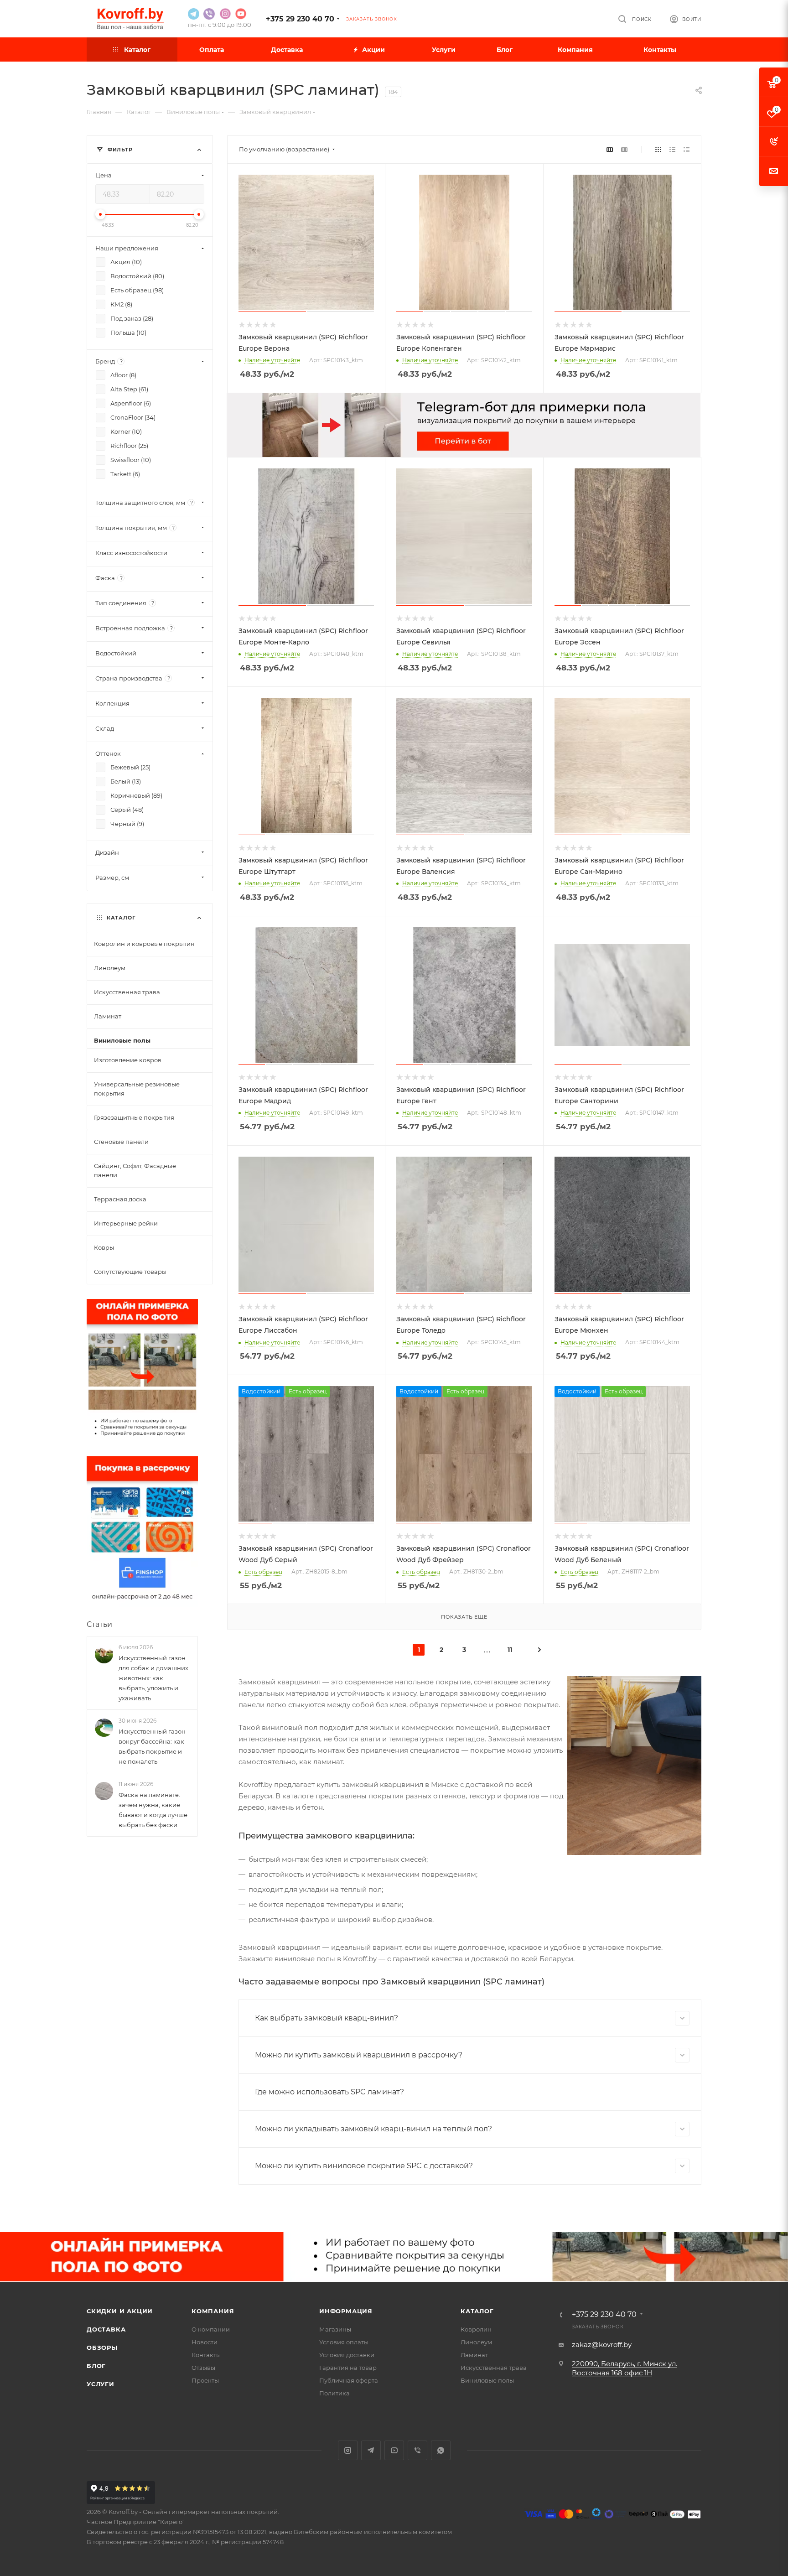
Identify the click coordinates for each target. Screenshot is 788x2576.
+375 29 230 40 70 (300, 19)
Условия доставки (347, 2355)
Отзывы (203, 2368)
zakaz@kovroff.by (602, 2345)
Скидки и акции (120, 2311)
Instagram (348, 2450)
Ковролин (476, 2329)
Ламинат (474, 2355)
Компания (213, 2311)
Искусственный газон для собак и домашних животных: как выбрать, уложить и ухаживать (153, 1678)
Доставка (106, 2329)
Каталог (477, 2311)
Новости (205, 2342)
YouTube (394, 2450)
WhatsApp (441, 2450)
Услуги (101, 2384)
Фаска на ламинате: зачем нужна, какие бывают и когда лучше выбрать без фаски (153, 1810)
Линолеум (476, 2342)
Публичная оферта (349, 2380)
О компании (211, 2329)
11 (510, 1650)
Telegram (371, 2450)
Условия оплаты (344, 2342)
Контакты (206, 2355)
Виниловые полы (487, 2380)
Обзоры (102, 2347)
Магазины (335, 2329)
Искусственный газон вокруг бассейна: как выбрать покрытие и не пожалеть (152, 1746)
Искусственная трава (494, 2368)
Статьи (99, 1624)
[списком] (672, 149)
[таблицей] (687, 149)
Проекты (205, 2380)
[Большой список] (624, 149)
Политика (334, 2393)
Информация (346, 2311)
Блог (96, 2366)
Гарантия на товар (348, 2368)
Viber (417, 2450)
